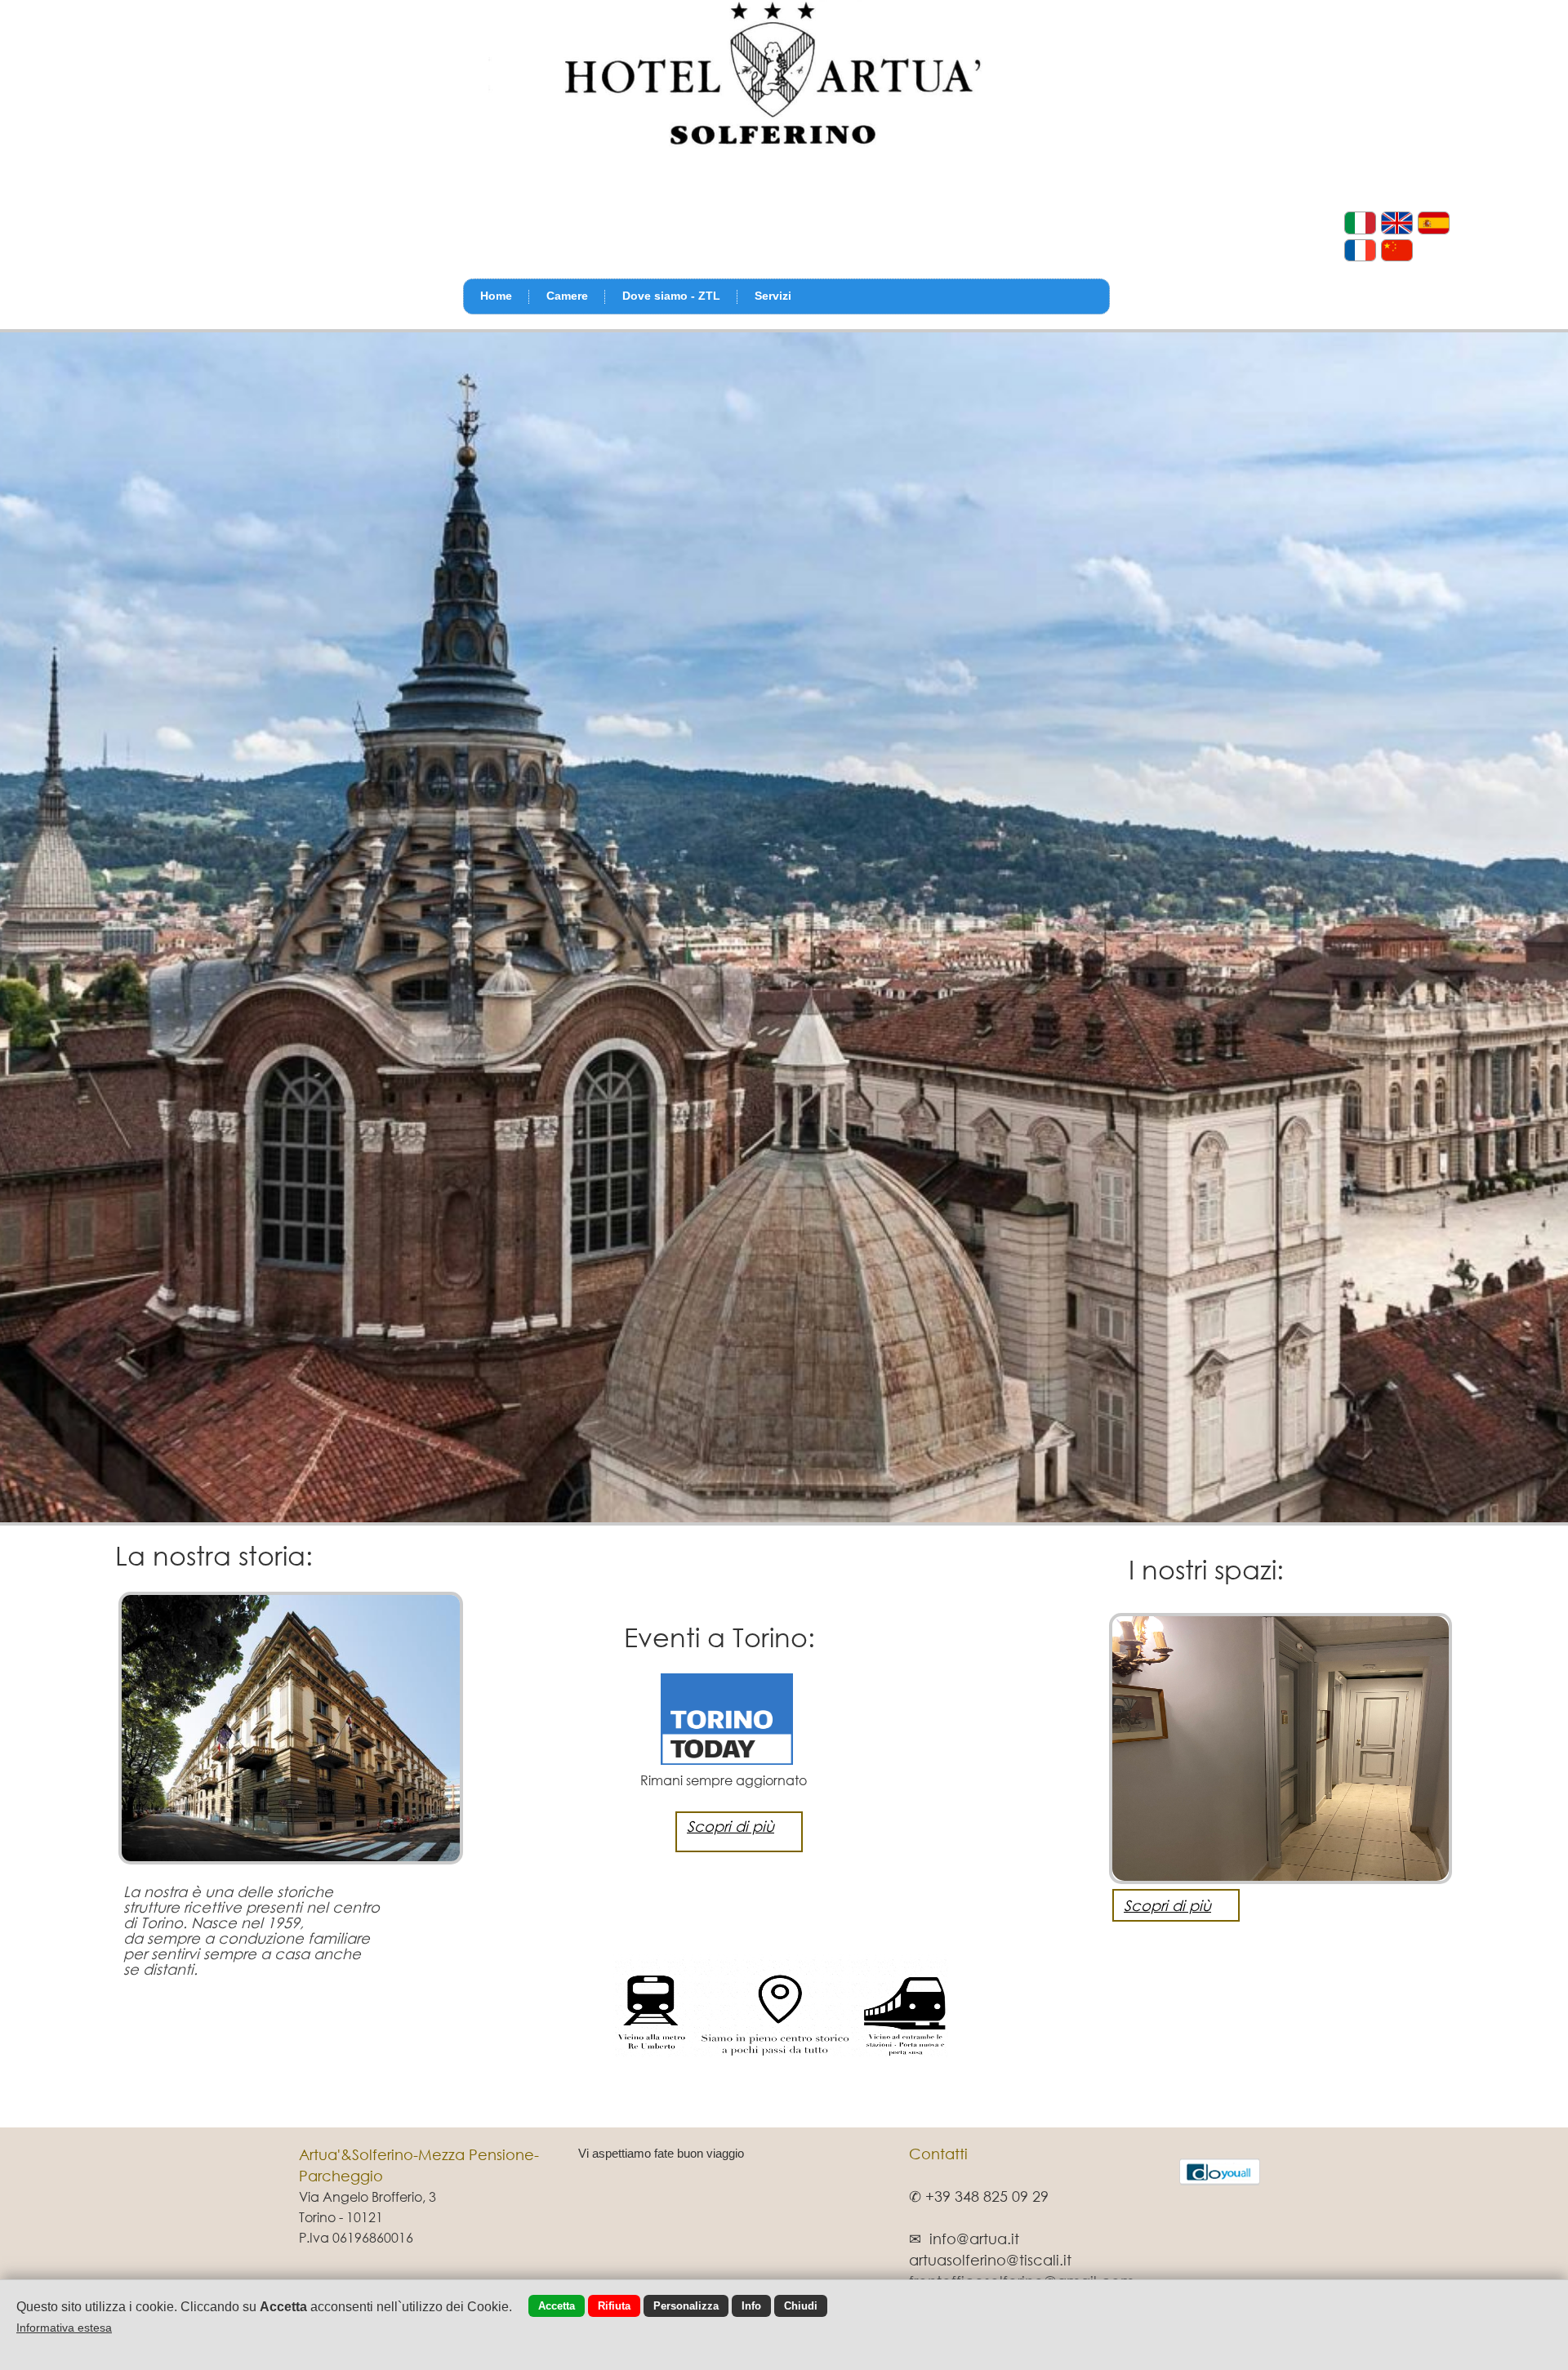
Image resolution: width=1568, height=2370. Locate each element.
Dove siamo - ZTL (671, 296)
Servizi (773, 296)
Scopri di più (1167, 1905)
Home (496, 296)
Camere (567, 296)
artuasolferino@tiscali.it (990, 2260)
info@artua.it (974, 2239)
